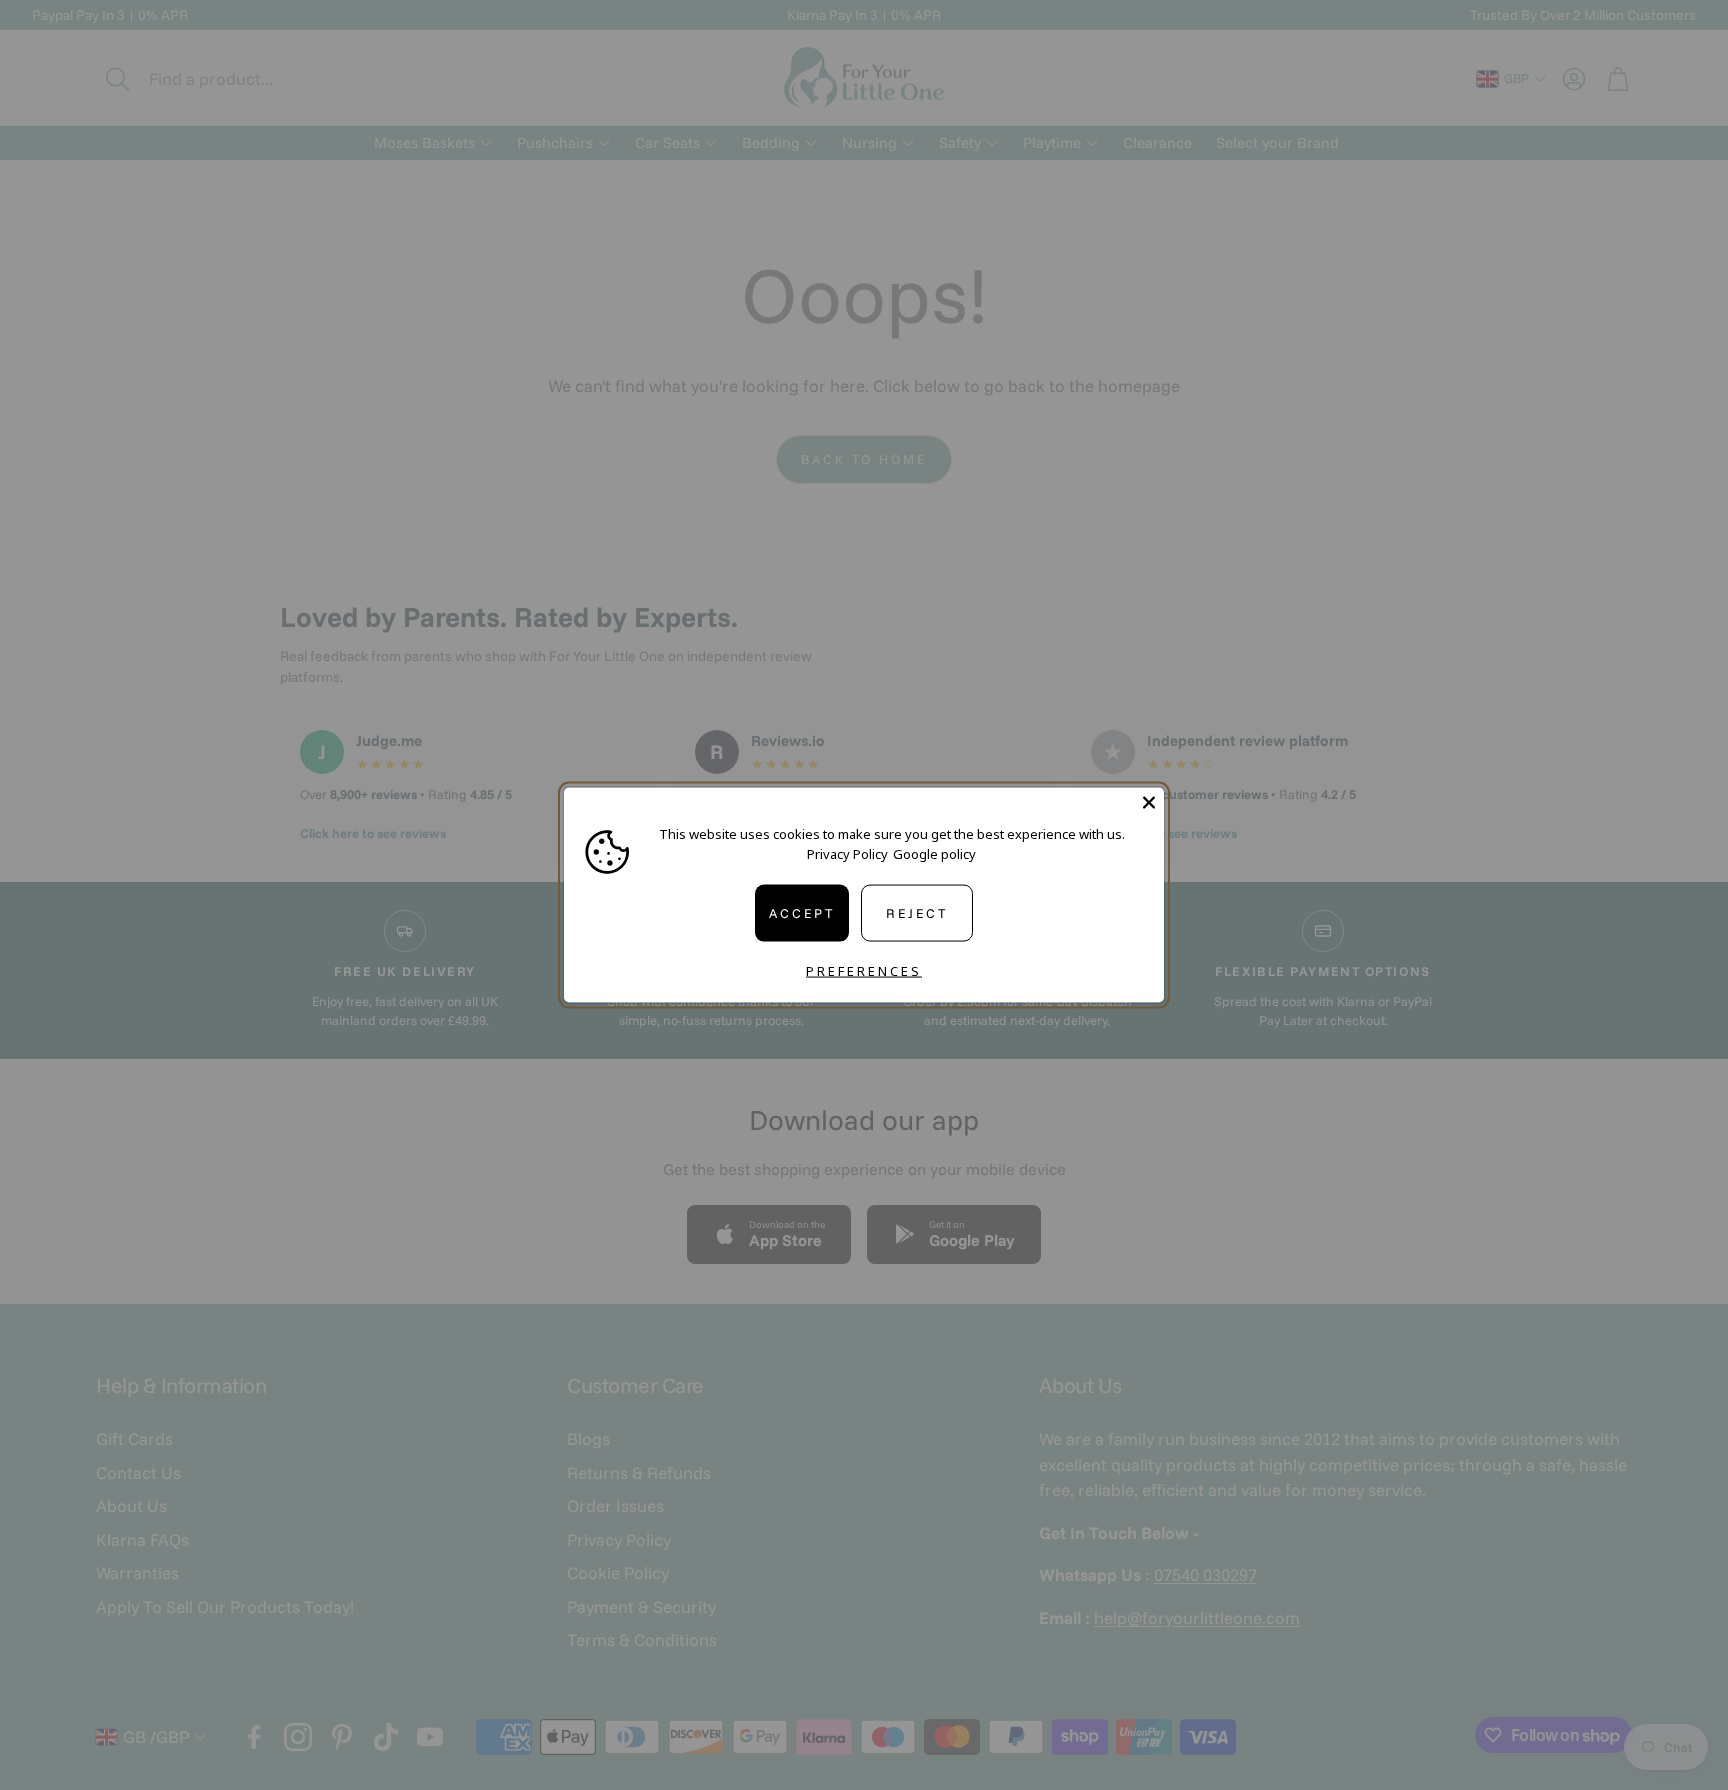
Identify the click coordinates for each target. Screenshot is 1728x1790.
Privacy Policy (847, 853)
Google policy (934, 853)
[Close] (1149, 803)
